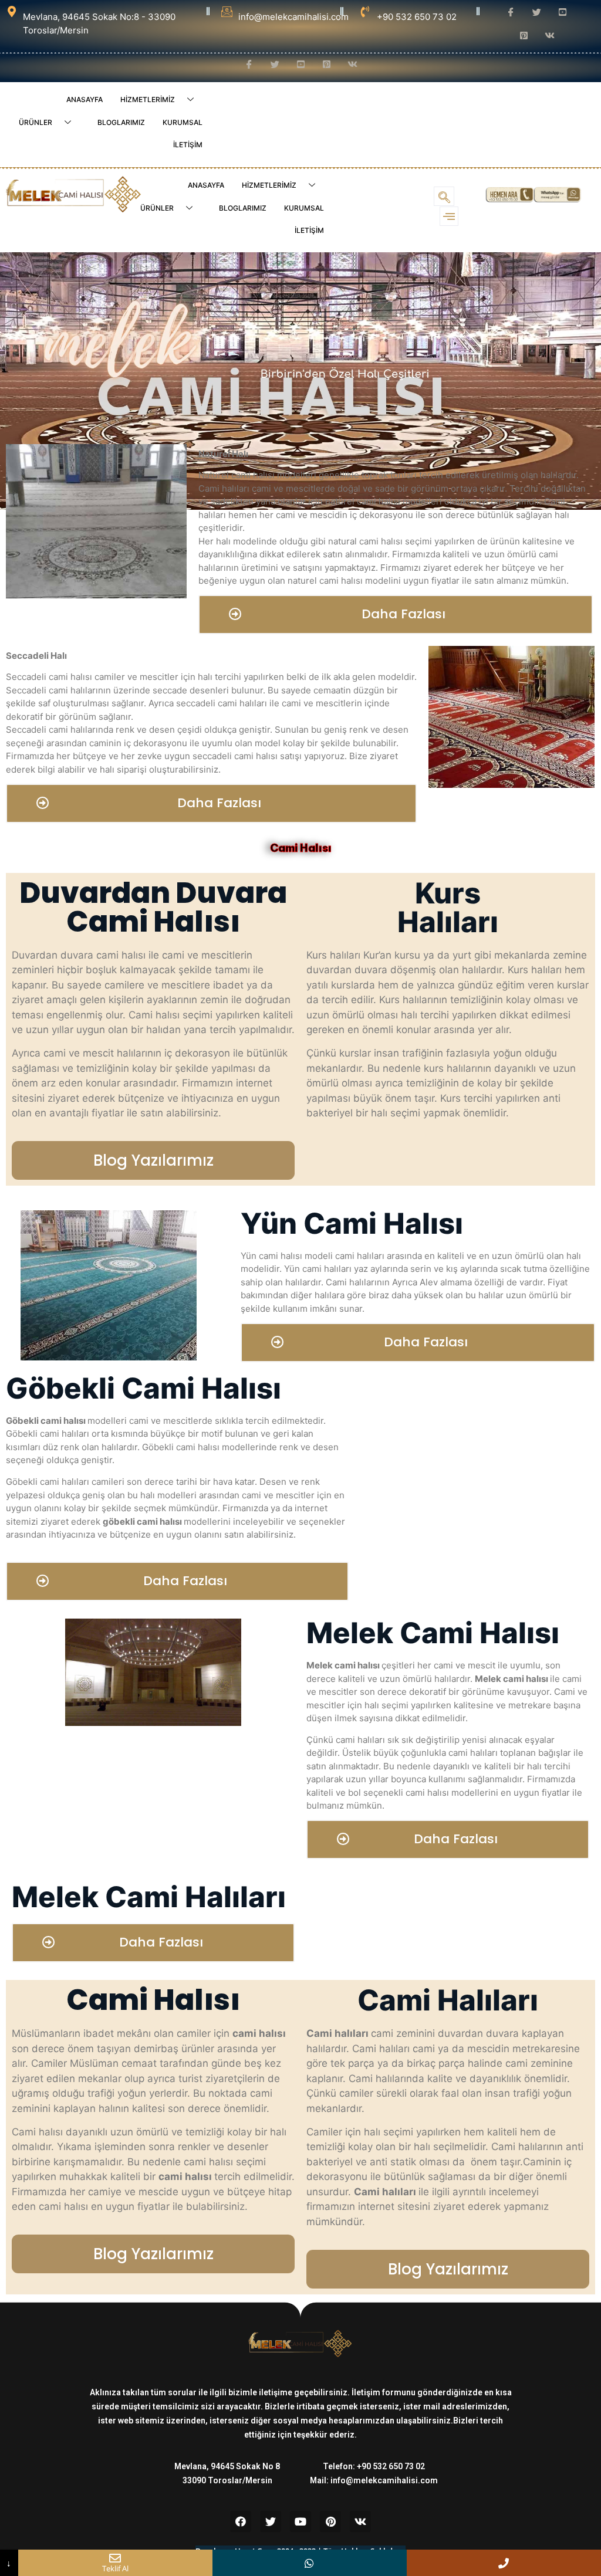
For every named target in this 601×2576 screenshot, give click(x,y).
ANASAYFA (85, 99)
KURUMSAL (183, 122)
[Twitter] (271, 2521)
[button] (396, 615)
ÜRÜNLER (36, 122)
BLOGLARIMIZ (121, 122)
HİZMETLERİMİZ (148, 99)
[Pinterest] (330, 2521)
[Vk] (360, 2521)
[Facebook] (241, 2521)
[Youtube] (300, 2521)
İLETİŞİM (188, 145)
